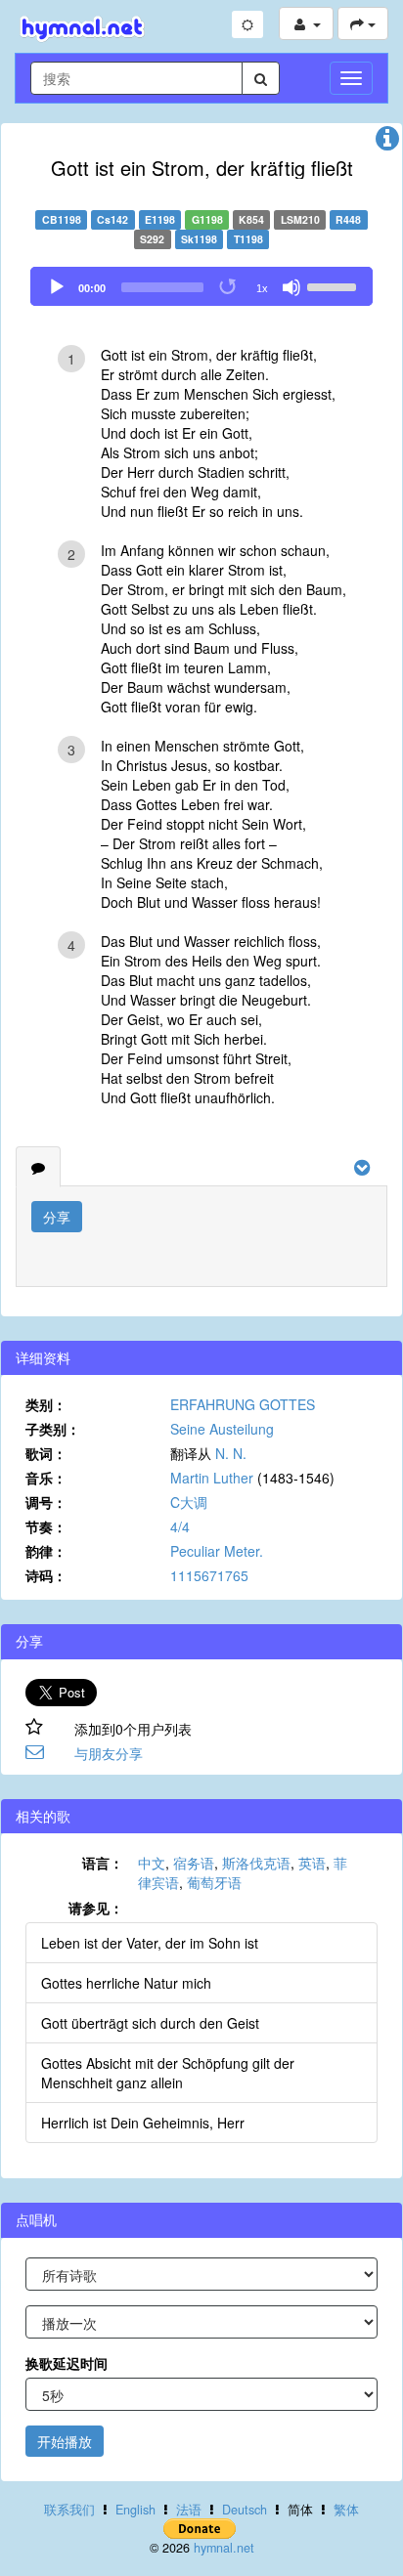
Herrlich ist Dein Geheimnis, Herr (143, 2123)
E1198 (160, 219)
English (135, 2510)
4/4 (180, 1526)
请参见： (96, 1908)
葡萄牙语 (214, 1882)
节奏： (46, 1526)
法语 (189, 2510)
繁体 (346, 2510)
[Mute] (291, 287)
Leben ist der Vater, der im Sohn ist (150, 1943)
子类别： (53, 1429)
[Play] (57, 287)
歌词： (46, 1453)
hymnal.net (224, 2548)
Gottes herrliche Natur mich (126, 1983)
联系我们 (69, 2510)
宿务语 (194, 1863)
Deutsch (245, 2510)
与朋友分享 (109, 1753)
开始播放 (65, 2441)
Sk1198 (199, 239)
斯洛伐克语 (256, 1863)
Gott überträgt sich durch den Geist (150, 2023)
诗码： (46, 1575)
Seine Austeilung (222, 1429)
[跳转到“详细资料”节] (387, 143)
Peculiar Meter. (217, 1551)
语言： (103, 1863)
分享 (57, 1217)
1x (262, 288)
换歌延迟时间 (67, 2363)
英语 (312, 1863)
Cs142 (112, 219)
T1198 (248, 239)
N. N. (231, 1453)
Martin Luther (212, 1478)
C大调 (189, 1502)
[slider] (335, 285)
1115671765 (209, 1575)
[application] (201, 286)
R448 (348, 219)
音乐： (46, 1478)
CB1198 (62, 219)
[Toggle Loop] (229, 287)
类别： (46, 1404)
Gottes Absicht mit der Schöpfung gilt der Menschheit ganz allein (168, 2073)
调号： (46, 1502)
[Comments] (38, 1167)
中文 (152, 1863)
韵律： (46, 1551)
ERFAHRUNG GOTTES (243, 1404)
